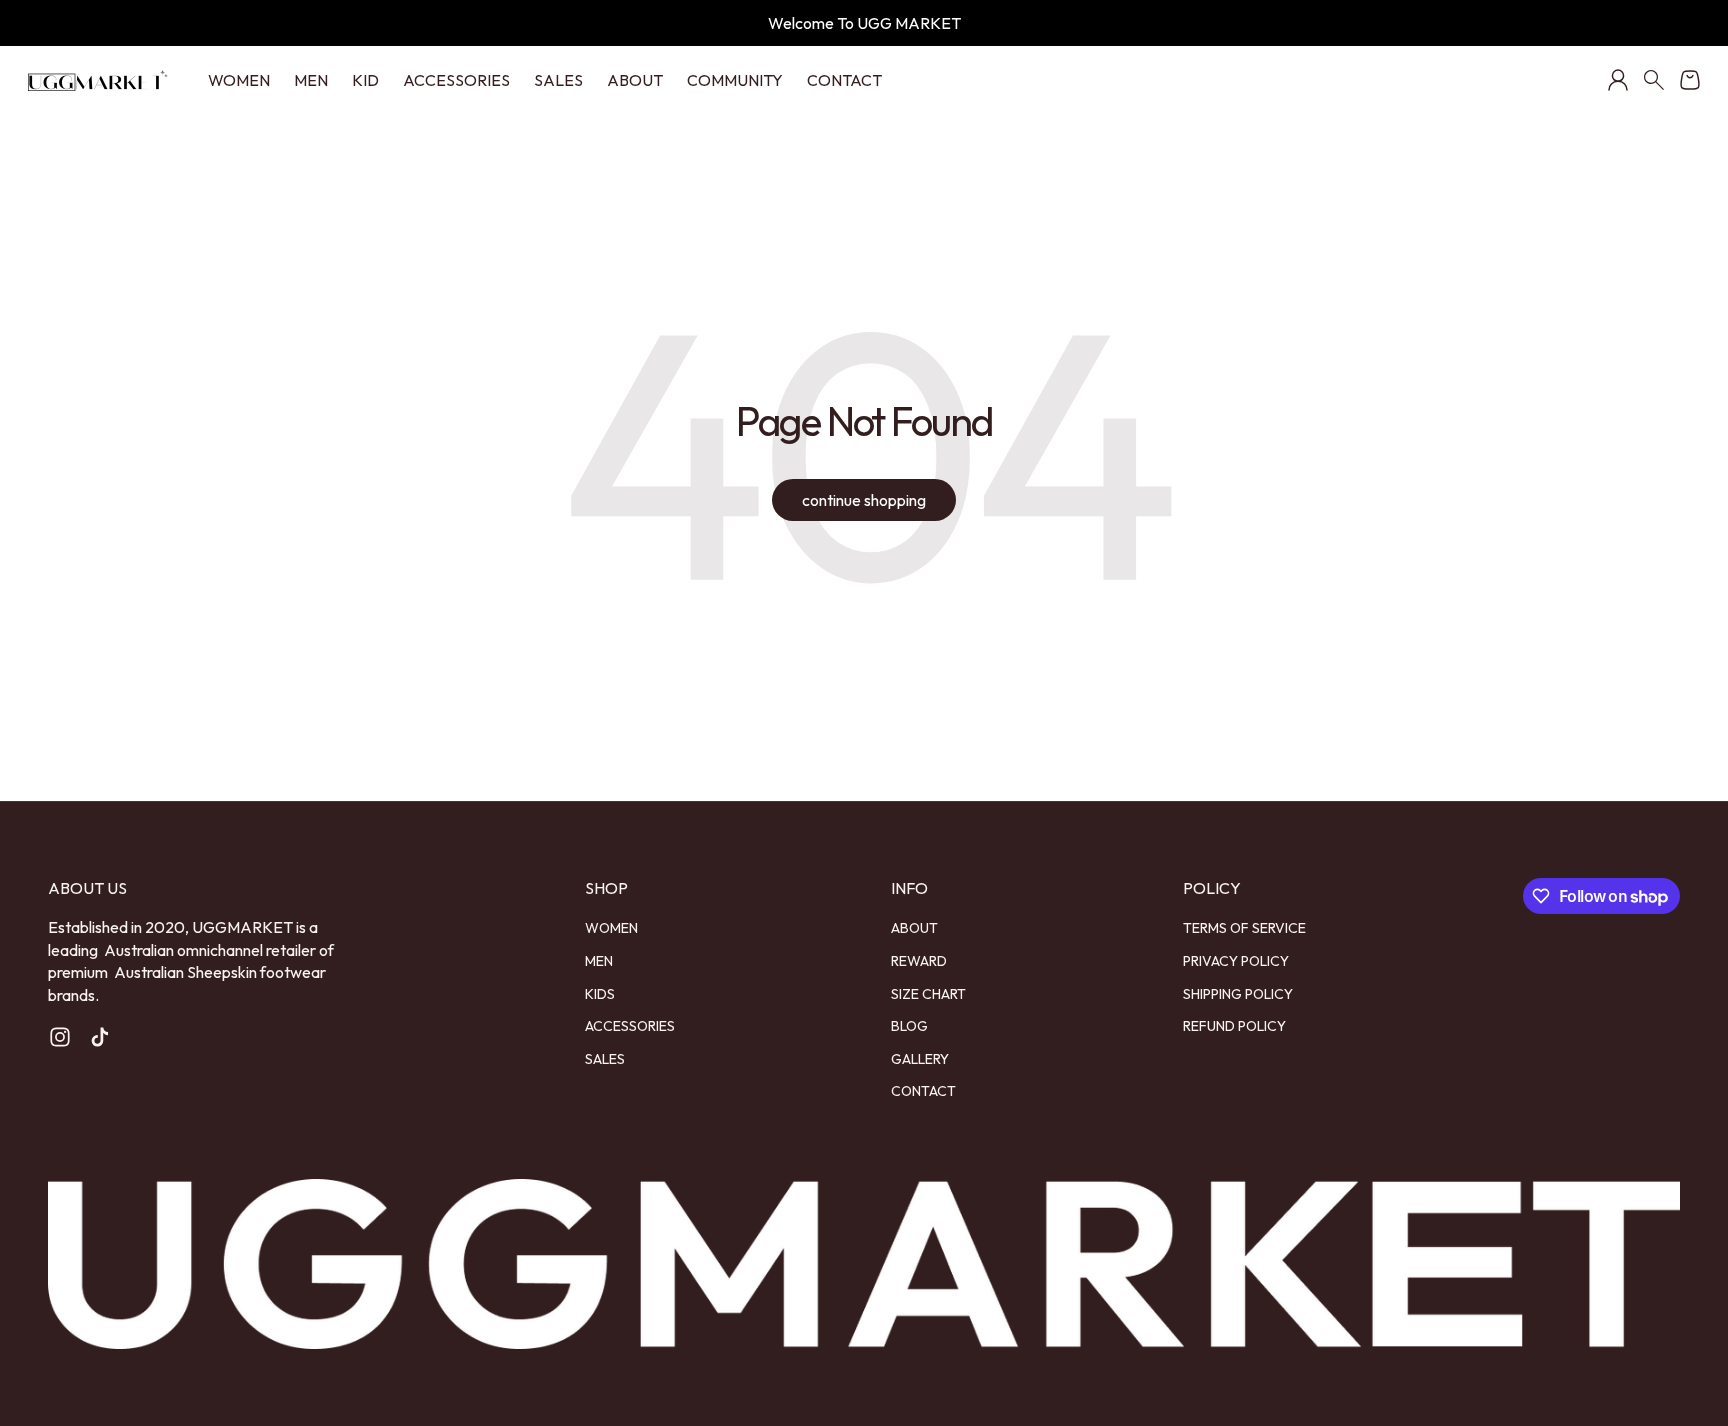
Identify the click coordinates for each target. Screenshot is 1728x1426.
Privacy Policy (1236, 961)
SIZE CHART (928, 994)
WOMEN (239, 80)
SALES (558, 80)
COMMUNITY (735, 80)
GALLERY (920, 1059)
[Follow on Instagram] (60, 1037)
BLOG (909, 1026)
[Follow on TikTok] (100, 1037)
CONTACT (844, 80)
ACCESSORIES (456, 80)
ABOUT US (87, 888)
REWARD (919, 961)
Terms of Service (1244, 928)
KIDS (600, 994)
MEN (311, 80)
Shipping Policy (1238, 994)
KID (365, 80)
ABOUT (635, 80)
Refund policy (1234, 1026)
